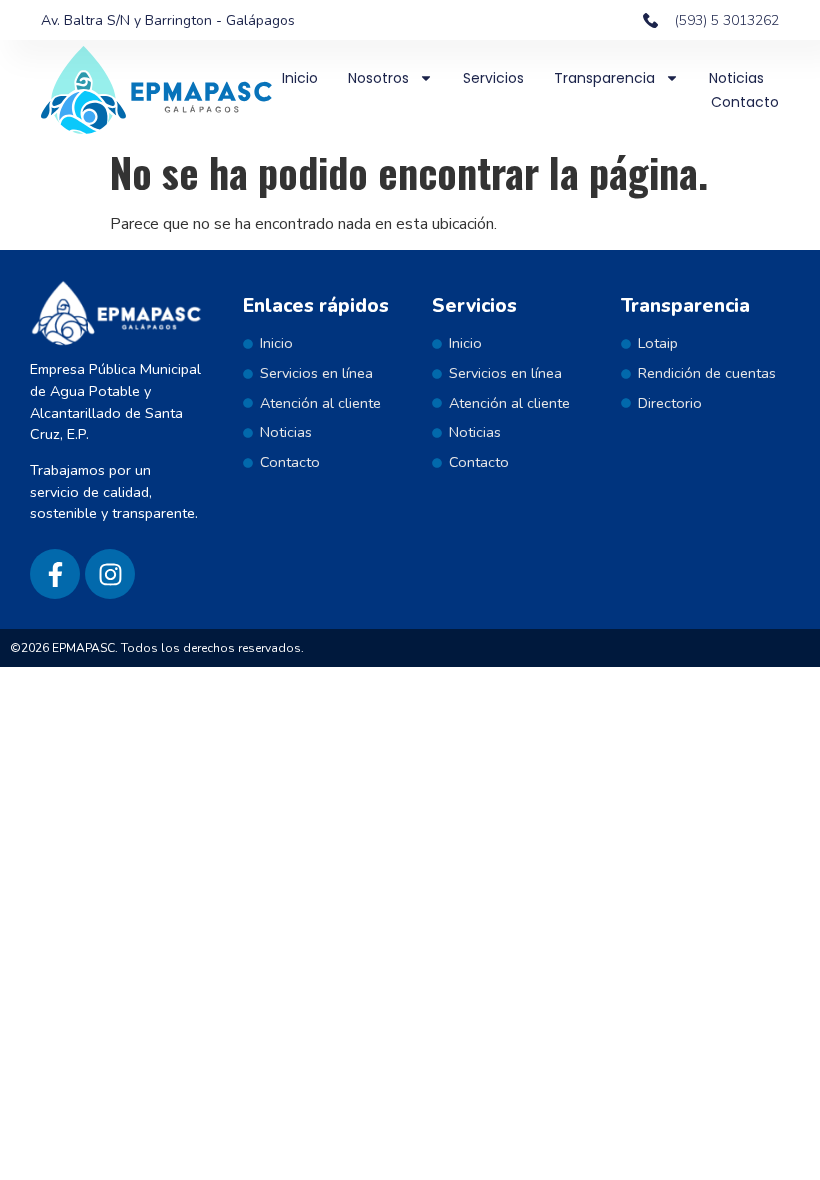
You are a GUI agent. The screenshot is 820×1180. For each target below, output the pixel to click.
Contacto (745, 102)
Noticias (736, 78)
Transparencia (604, 78)
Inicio (300, 78)
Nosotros (378, 78)
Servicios (493, 78)
